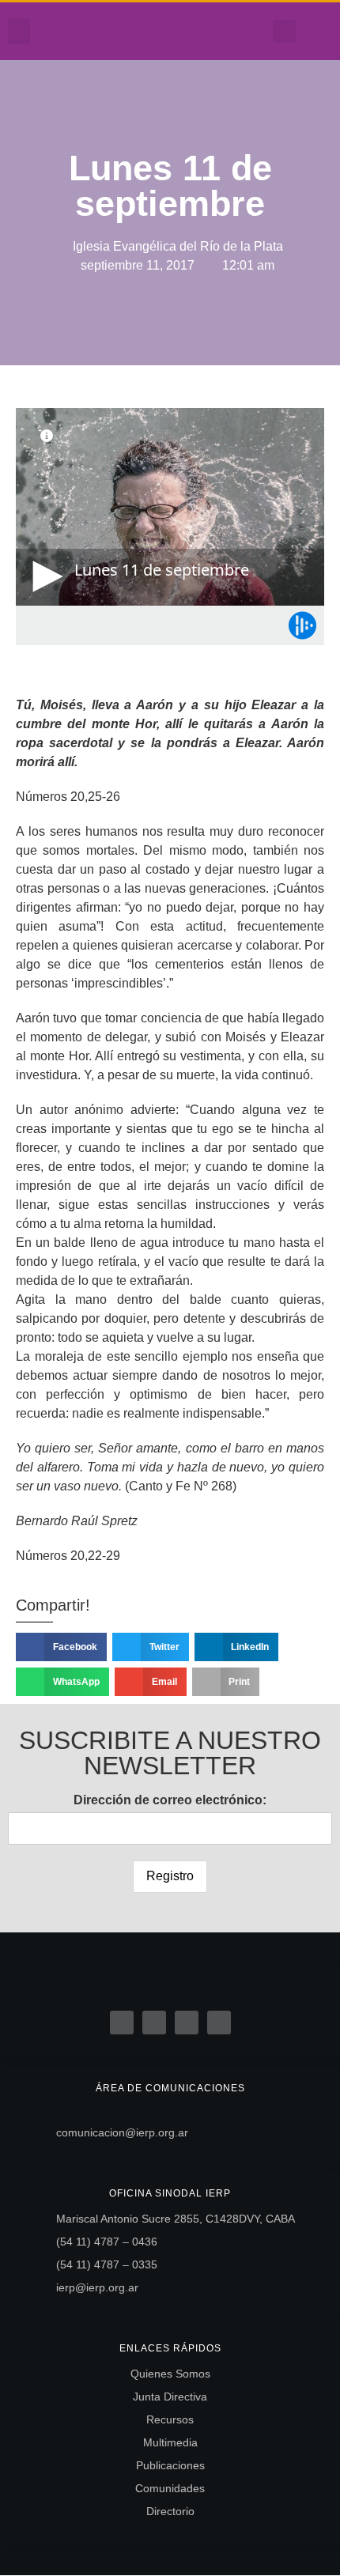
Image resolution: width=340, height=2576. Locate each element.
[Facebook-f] (183, 32)
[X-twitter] (154, 2023)
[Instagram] (232, 32)
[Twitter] (207, 32)
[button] (19, 31)
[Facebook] (122, 2023)
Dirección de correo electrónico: (170, 1800)
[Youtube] (256, 32)
